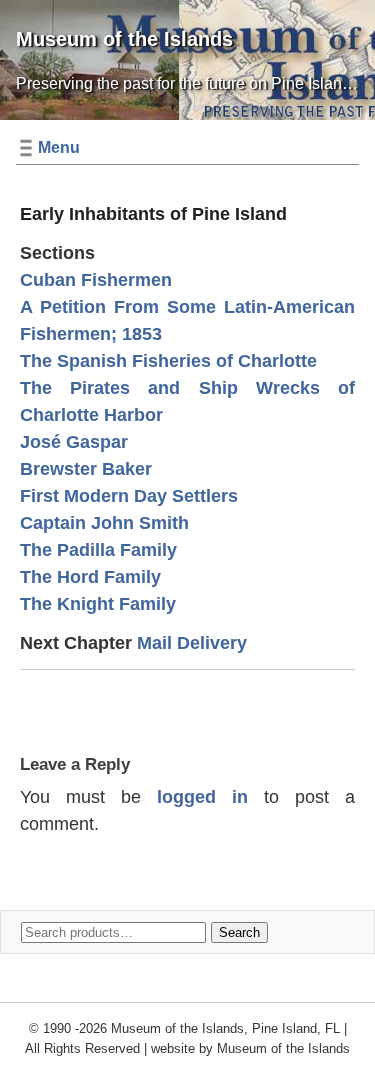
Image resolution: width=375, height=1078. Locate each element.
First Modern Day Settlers (129, 496)
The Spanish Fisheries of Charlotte (168, 361)
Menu (59, 147)
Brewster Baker (86, 469)
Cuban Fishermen (96, 280)
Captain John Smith (104, 523)
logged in (202, 797)
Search (239, 932)
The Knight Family (98, 604)
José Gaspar (74, 442)
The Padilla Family (98, 550)
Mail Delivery (192, 643)
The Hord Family (90, 577)
